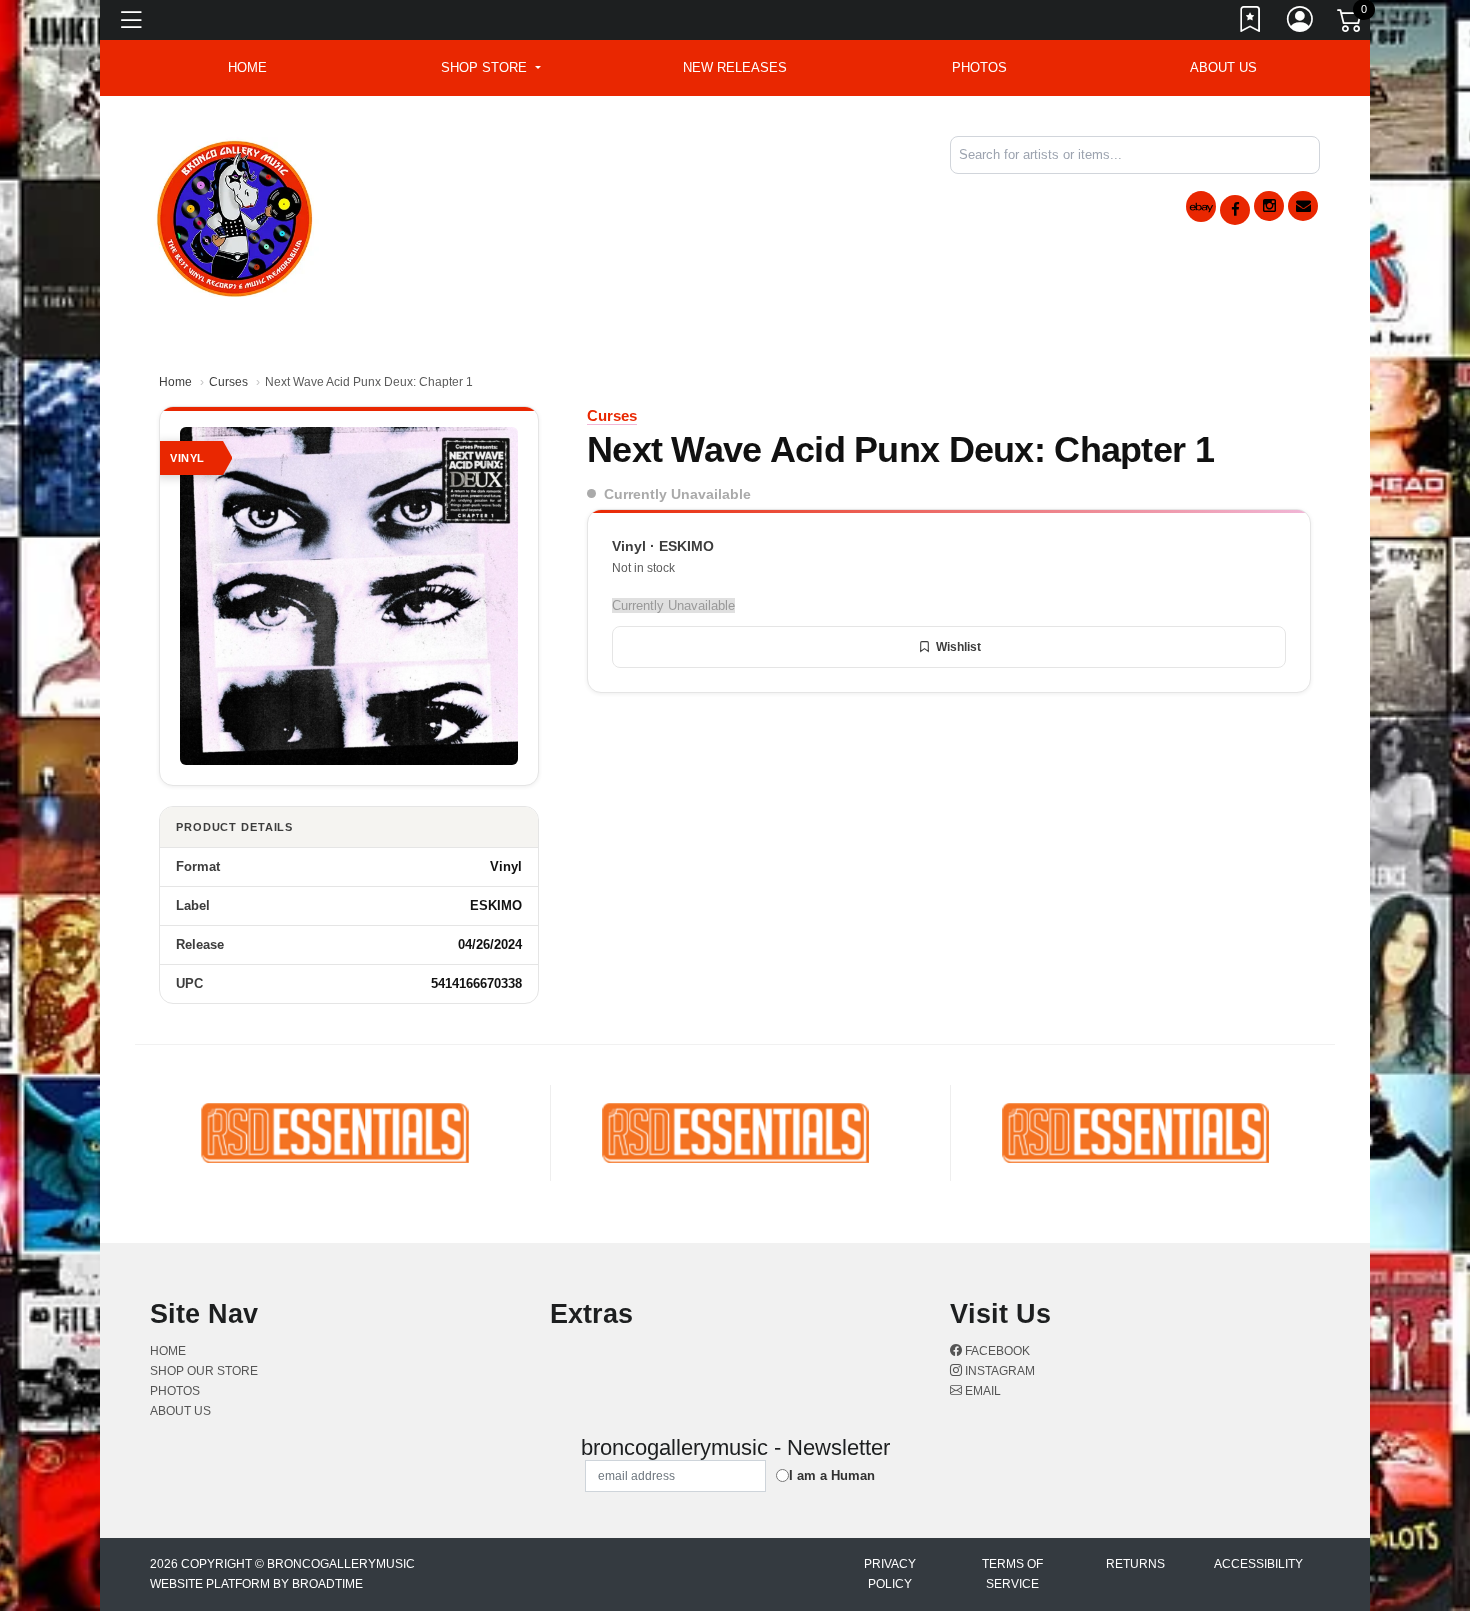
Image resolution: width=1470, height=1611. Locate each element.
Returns (1135, 1564)
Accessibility (1258, 1564)
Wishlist (958, 647)
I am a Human (832, 1475)
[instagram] (1269, 206)
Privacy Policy (890, 1574)
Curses (228, 382)
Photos (979, 67)
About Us (1223, 67)
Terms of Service (1012, 1574)
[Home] (235, 215)
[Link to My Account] (1301, 23)
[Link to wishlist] (1251, 23)
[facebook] (1235, 210)
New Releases (735, 67)
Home (175, 382)
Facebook (996, 1351)
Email (981, 1391)
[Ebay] (1201, 206)
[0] (1351, 24)
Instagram (998, 1371)
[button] (490, 68)
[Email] (1303, 206)
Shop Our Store (204, 1371)
